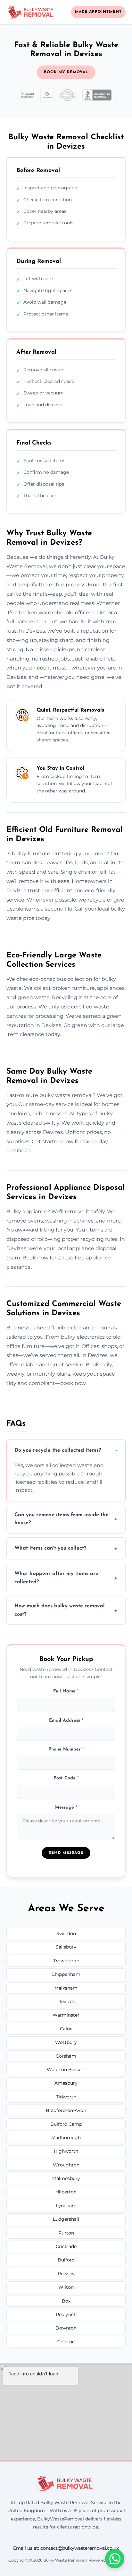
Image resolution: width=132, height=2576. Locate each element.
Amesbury (66, 2083)
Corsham (66, 2056)
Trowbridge (66, 1961)
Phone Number (66, 1749)
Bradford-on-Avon (66, 2110)
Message (66, 1807)
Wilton (66, 2287)
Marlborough (66, 2138)
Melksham (66, 1988)
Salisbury (66, 1947)
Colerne (66, 2342)
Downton (66, 2328)
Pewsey (66, 2274)
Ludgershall (66, 2219)
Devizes (66, 2001)
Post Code (66, 1778)
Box (66, 2301)
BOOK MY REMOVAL (66, 72)
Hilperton (66, 2192)
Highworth (66, 2151)
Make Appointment (98, 12)
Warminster (66, 2015)
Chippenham (66, 1974)
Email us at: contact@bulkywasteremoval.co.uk (66, 2548)
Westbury (66, 2042)
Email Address (66, 1720)
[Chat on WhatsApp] (115, 2559)
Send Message (66, 1853)
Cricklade (66, 2246)
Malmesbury (66, 2178)
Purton (66, 2233)
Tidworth (66, 2097)
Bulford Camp (66, 2124)
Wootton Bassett (66, 2070)
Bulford (66, 2260)
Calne (66, 2029)
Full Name (66, 1691)
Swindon (66, 1933)
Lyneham (66, 2206)
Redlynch (66, 2314)
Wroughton (66, 2165)
